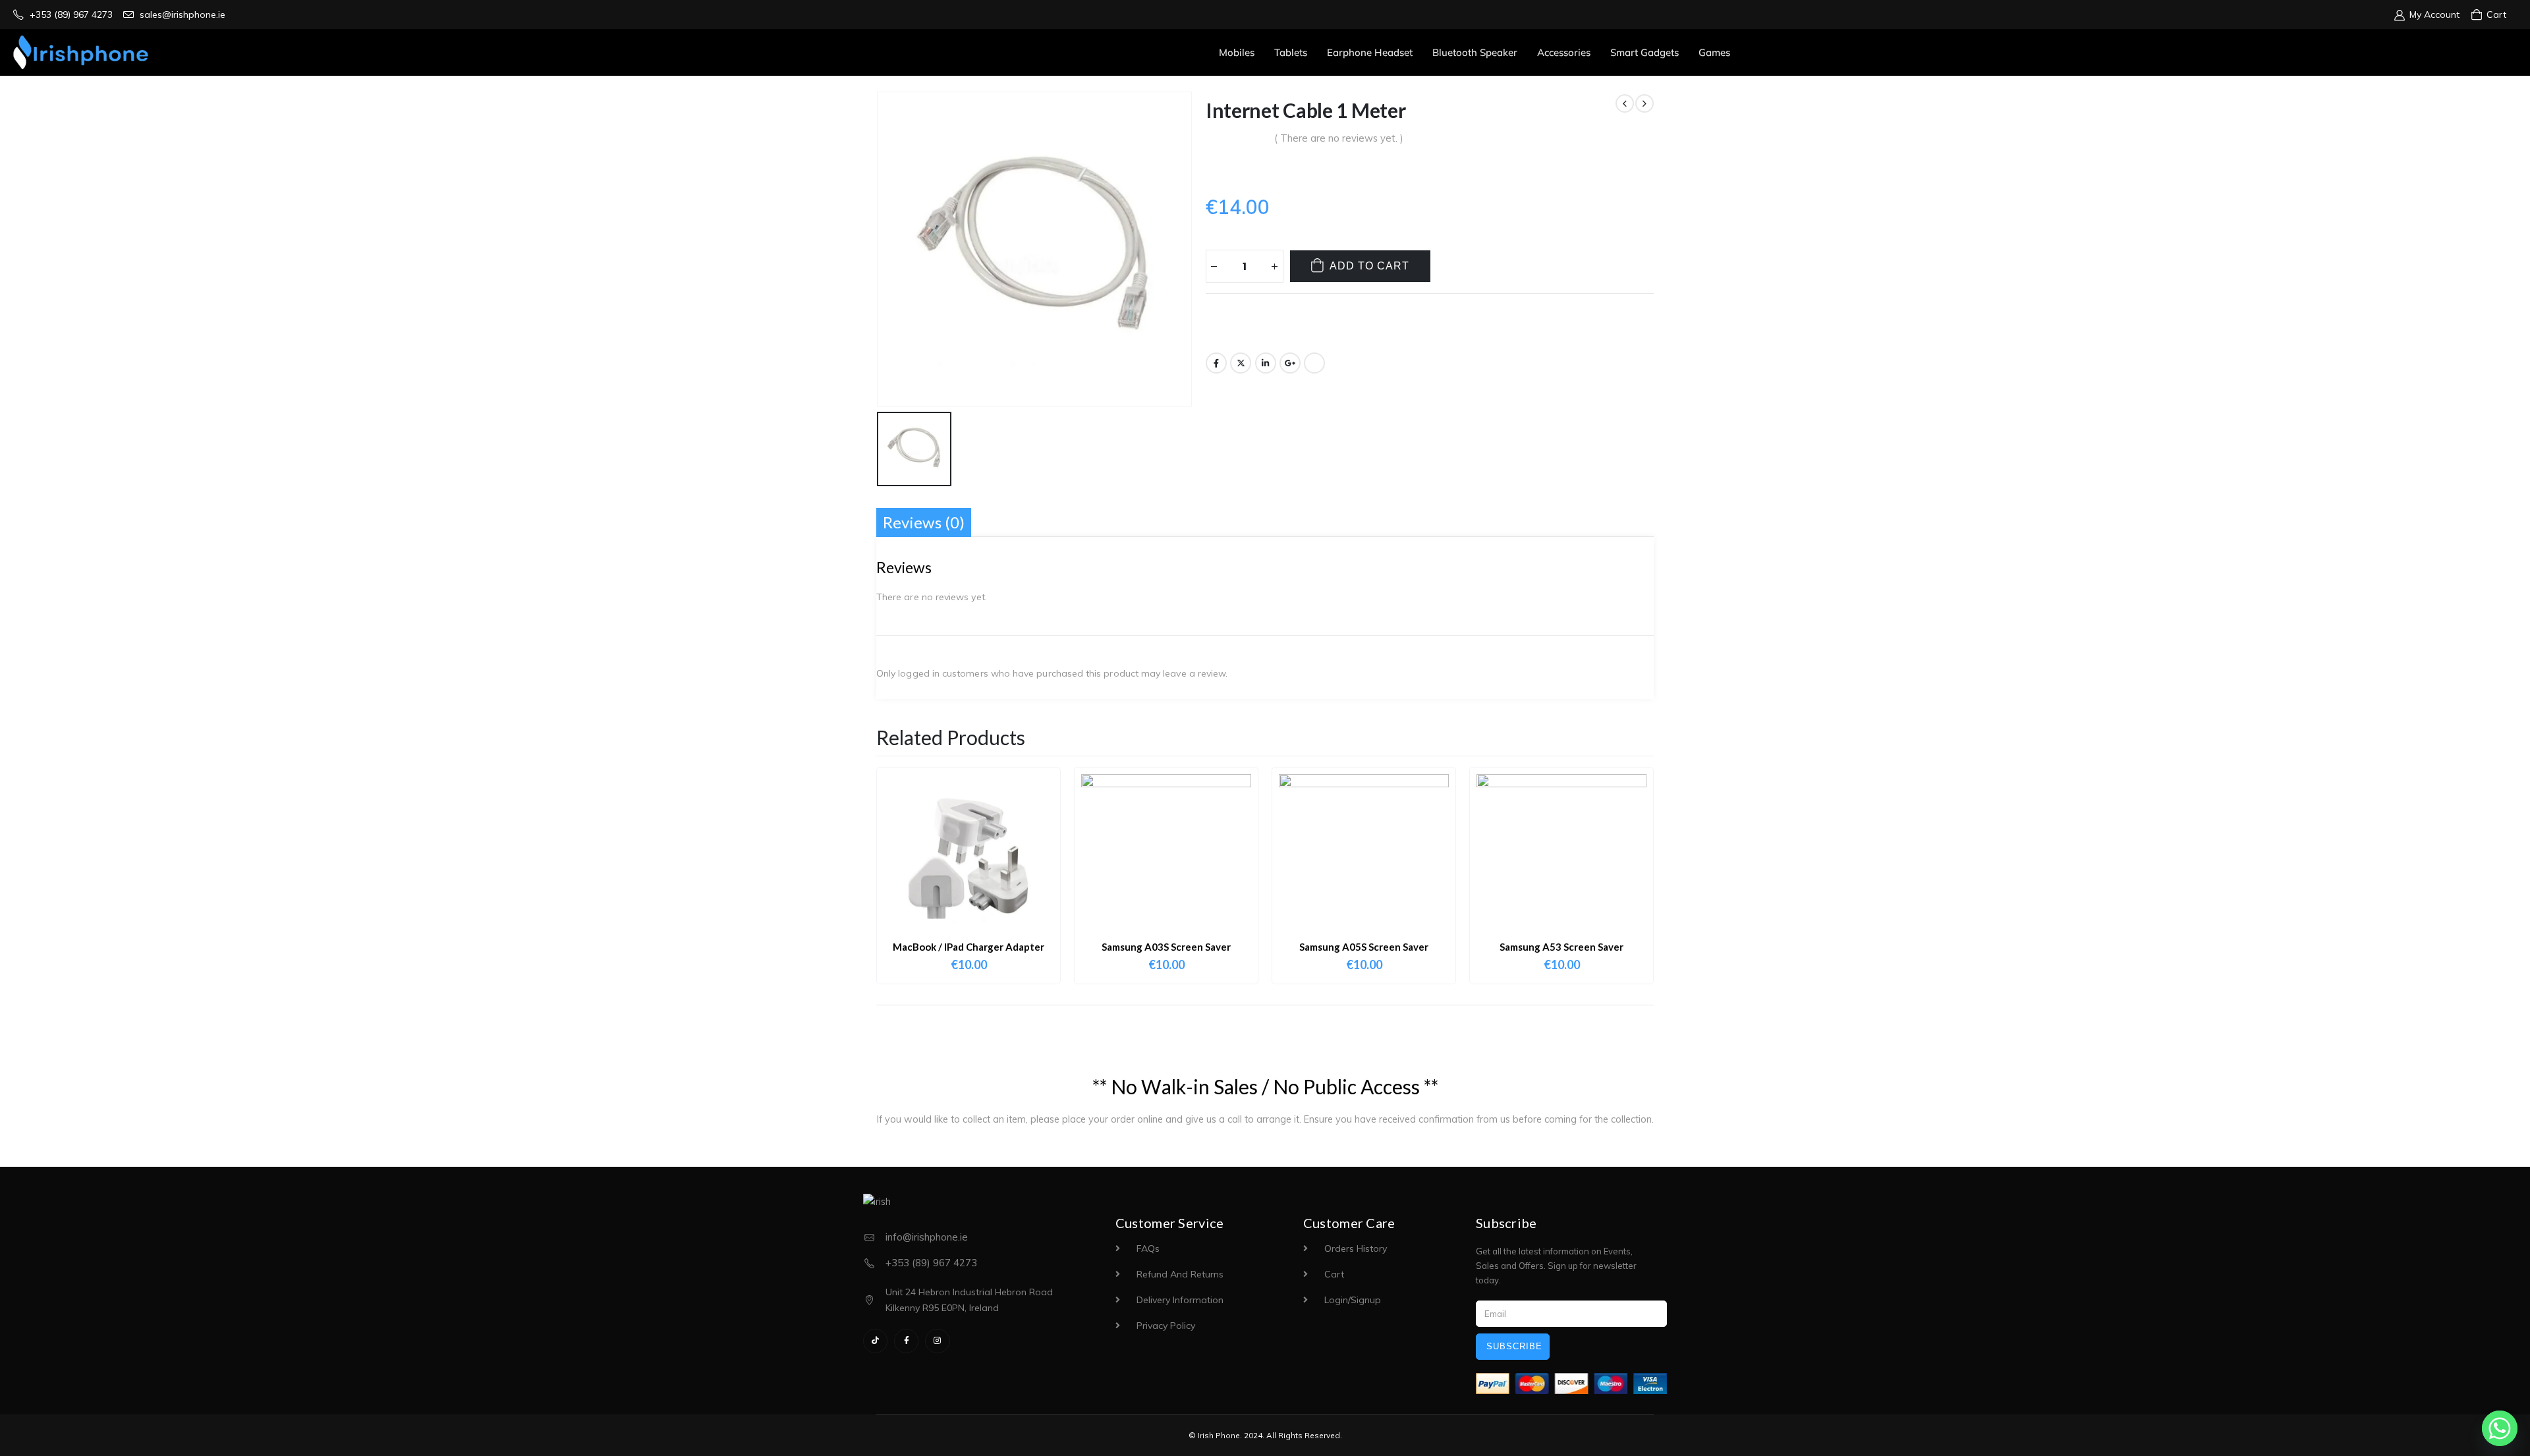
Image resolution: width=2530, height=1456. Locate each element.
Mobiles (1237, 52)
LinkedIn (1266, 363)
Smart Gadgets (1644, 52)
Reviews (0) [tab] (924, 522)
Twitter (1241, 363)
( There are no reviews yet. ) (1339, 138)
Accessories (1564, 52)
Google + (1290, 363)
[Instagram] (937, 1341)
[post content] (969, 859)
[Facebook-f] (906, 1341)
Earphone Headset (1370, 52)
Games (1714, 52)
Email (1314, 363)
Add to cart (1369, 266)
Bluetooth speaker (1475, 52)
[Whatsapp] (2500, 1428)
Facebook (1216, 363)
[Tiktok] (875, 1341)
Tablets (1291, 52)
